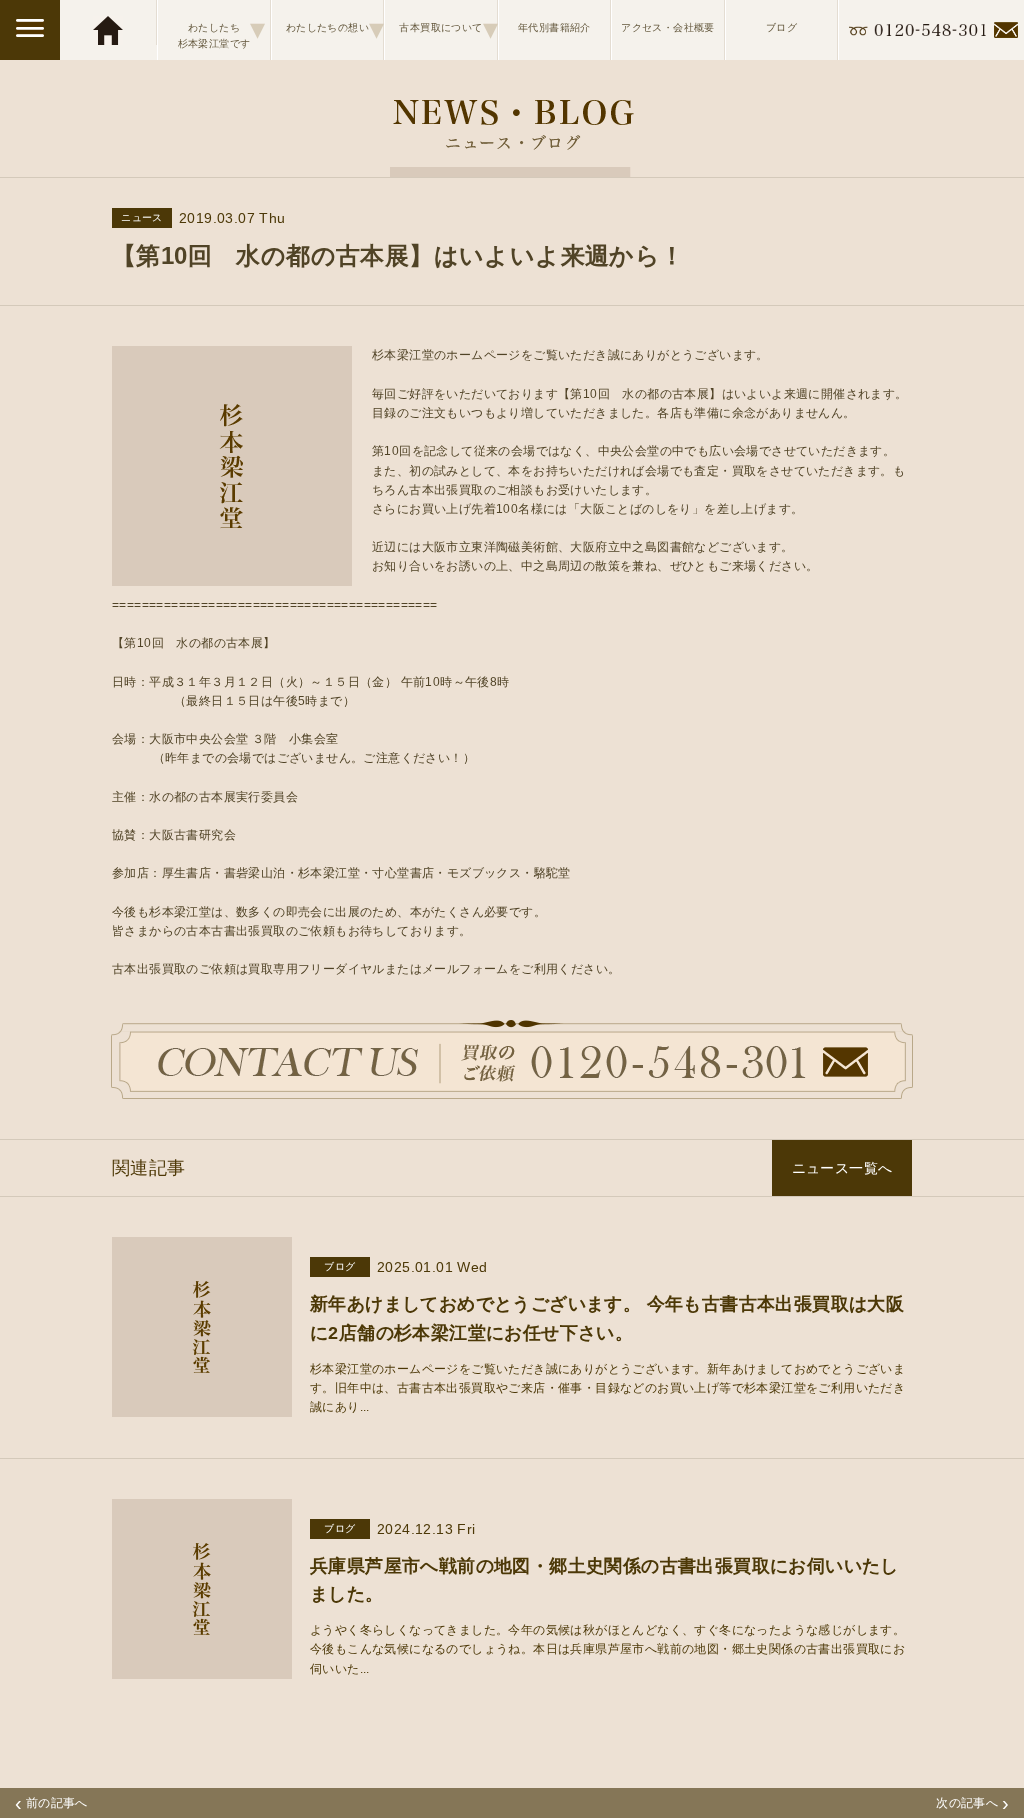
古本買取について (447, 28)
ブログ (781, 27)
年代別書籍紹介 (554, 27)
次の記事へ (972, 1803)
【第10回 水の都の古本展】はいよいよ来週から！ (398, 255)
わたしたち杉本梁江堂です (222, 30)
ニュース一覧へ (842, 1168)
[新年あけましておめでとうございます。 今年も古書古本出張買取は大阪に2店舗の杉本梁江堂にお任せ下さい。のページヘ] (202, 1407)
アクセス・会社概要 (668, 27)
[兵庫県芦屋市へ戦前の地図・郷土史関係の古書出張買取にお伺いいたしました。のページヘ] (202, 1668)
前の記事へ (51, 1803)
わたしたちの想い (334, 28)
